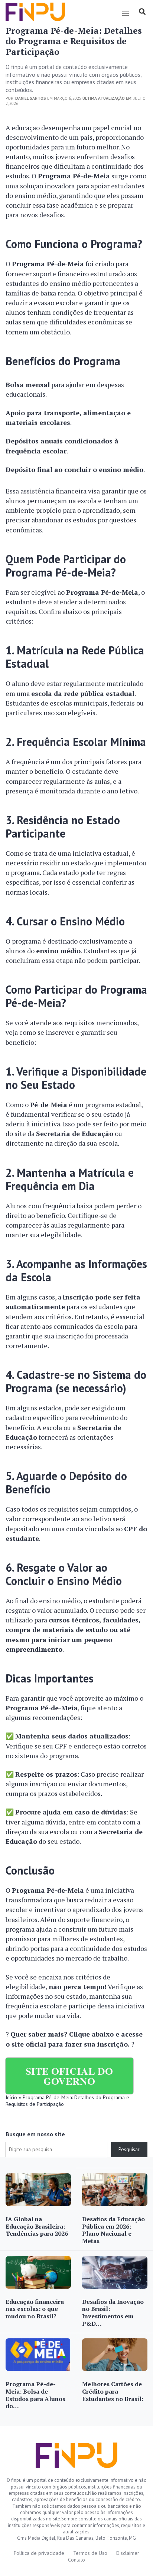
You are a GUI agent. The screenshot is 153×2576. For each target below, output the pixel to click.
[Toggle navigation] (125, 14)
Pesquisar (129, 2149)
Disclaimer (128, 2553)
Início (11, 2097)
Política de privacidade (39, 2553)
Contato (76, 2560)
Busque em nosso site (35, 2134)
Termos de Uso (90, 2553)
